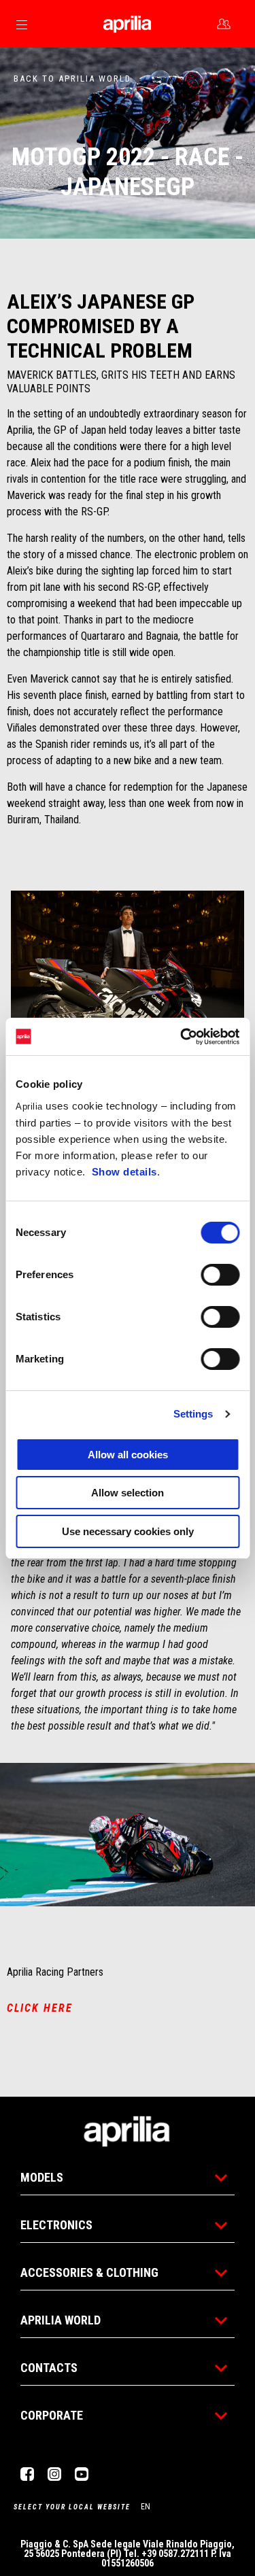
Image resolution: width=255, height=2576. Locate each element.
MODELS (42, 2177)
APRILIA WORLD (61, 2320)
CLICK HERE (40, 2008)
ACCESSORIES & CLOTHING (89, 2272)
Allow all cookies (128, 1455)
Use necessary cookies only (128, 1531)
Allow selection (128, 1493)
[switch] (220, 1275)
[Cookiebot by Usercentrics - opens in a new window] (182, 1037)
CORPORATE (52, 2415)
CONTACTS (49, 2368)
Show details (124, 1172)
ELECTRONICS (56, 2225)
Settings (193, 1414)
